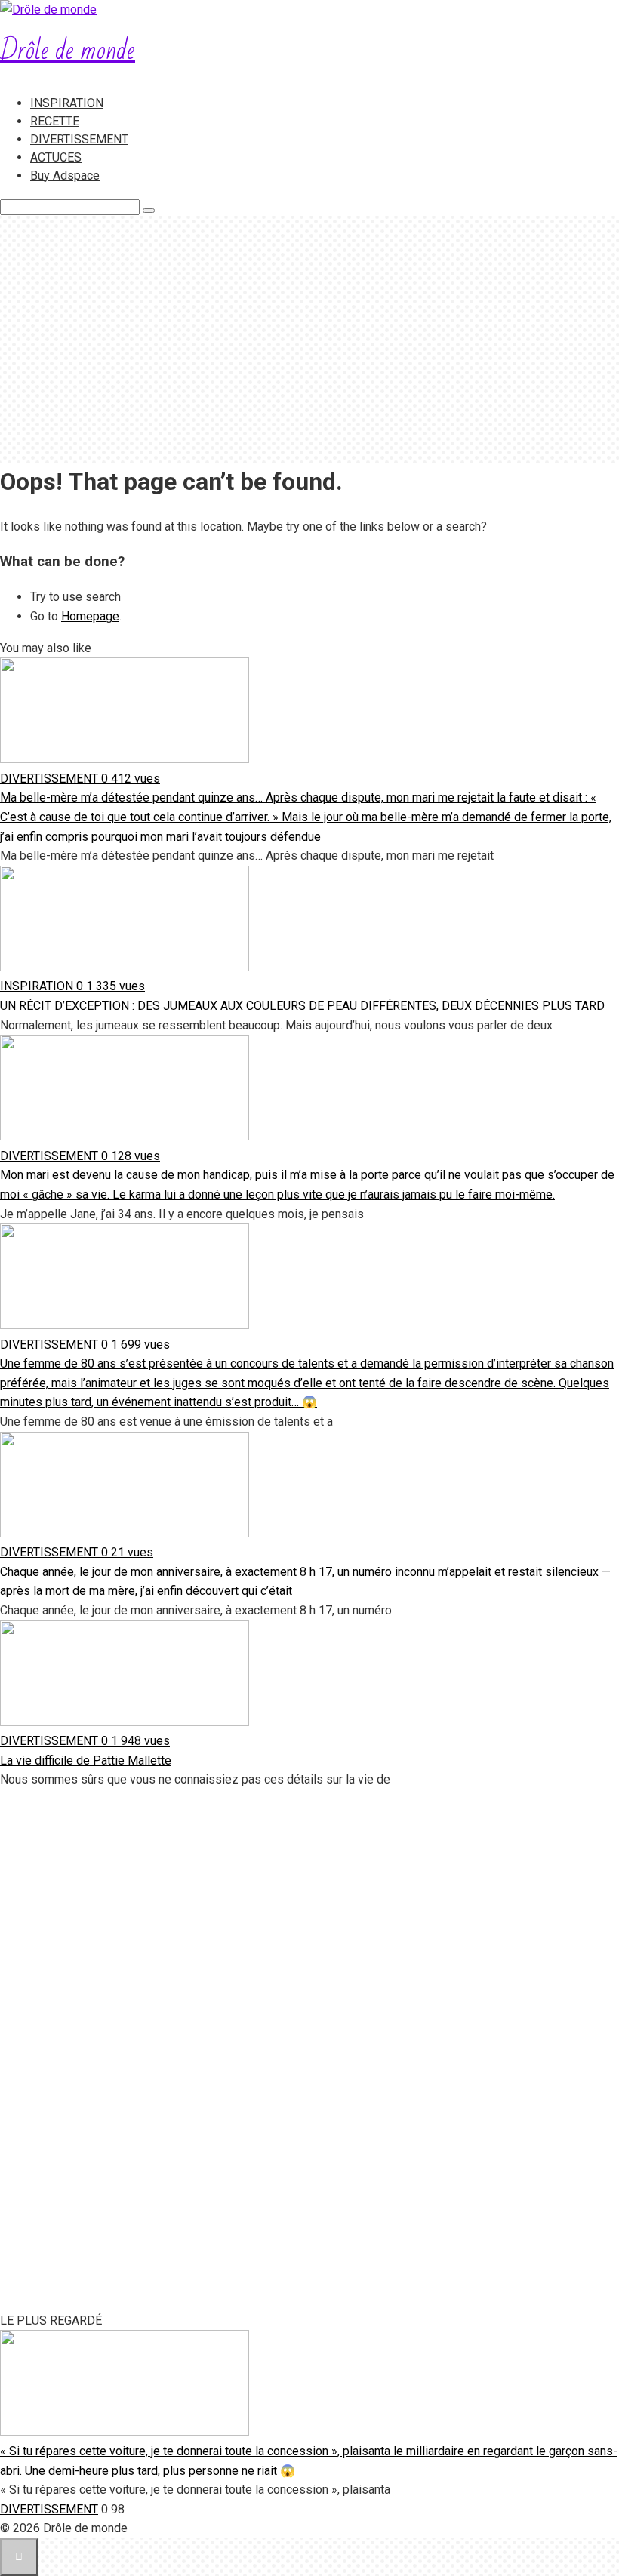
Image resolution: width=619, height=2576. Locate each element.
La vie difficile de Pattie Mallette (86, 1760)
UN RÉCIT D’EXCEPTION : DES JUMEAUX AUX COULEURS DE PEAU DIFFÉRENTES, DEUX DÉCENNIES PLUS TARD (302, 1006)
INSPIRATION (67, 103)
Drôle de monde (68, 51)
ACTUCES (56, 157)
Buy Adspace (65, 175)
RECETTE (55, 121)
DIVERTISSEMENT (79, 139)
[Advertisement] (309, 340)
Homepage (90, 616)
